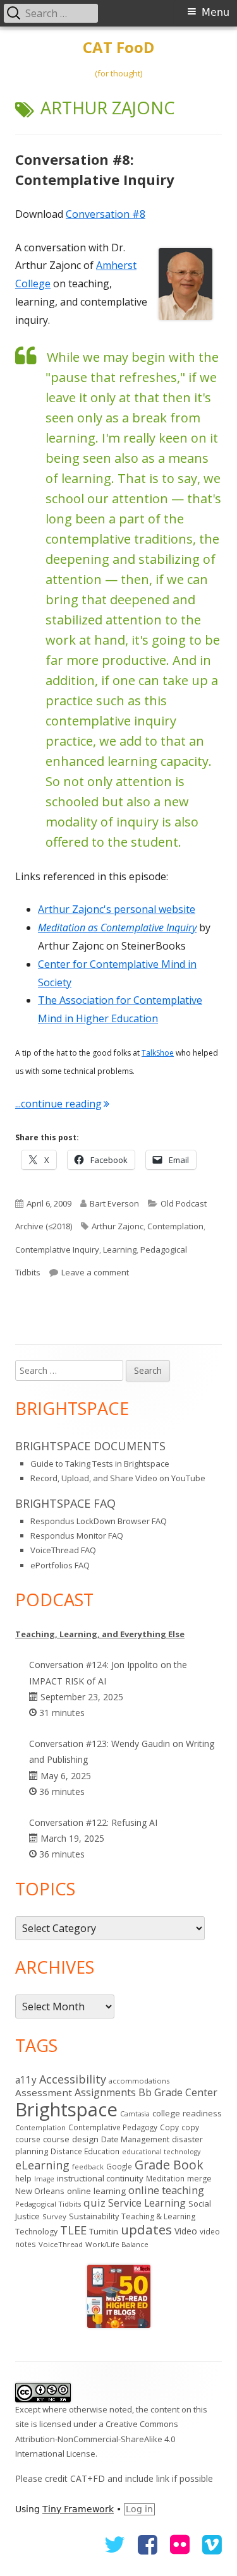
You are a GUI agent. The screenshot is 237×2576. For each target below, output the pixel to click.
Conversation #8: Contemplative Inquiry (95, 169)
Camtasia (135, 2114)
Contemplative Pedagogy (113, 2127)
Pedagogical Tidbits (48, 2204)
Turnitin (104, 2231)
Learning (120, 1249)
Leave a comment (95, 1272)
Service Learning (147, 2203)
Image (44, 2179)
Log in (139, 2509)
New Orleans (40, 2191)
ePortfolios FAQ (60, 1565)
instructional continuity (100, 2178)
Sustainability (94, 2216)
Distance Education (85, 2151)
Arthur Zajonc (118, 1226)
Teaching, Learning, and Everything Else (100, 1634)
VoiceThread (61, 2244)
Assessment (44, 2092)
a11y (26, 2080)
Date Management (135, 2139)
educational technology (161, 2152)
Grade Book (169, 2165)
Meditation (165, 2178)
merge (199, 2179)
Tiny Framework (78, 2509)
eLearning (42, 2165)
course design (71, 2139)
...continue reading (62, 1104)
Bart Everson (114, 1203)
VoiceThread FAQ (63, 1550)
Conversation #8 (106, 214)
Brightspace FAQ (65, 1503)
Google (119, 2166)
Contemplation (175, 1226)
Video (186, 2231)
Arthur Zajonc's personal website (117, 909)
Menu (216, 12)
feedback (88, 2167)
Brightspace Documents (90, 1446)
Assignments (105, 2092)
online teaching (166, 2190)
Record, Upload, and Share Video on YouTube (118, 1478)
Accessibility (73, 2079)
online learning (96, 2191)
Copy (169, 2127)
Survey (54, 2216)
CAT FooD (118, 48)
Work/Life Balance (117, 2244)
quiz (94, 2203)
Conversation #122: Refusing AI (93, 1822)
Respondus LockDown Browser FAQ (99, 1521)
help (23, 2179)
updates (146, 2229)
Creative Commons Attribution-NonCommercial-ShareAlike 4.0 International (97, 2439)
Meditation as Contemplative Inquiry (117, 927)
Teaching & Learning (158, 2216)
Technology (36, 2232)
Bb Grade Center (178, 2092)
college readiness (187, 2113)
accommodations (139, 2081)
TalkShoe (158, 1053)
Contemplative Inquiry (57, 1249)
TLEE (73, 2230)
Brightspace (66, 2109)
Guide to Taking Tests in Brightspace (100, 1464)
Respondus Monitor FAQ (77, 1535)
